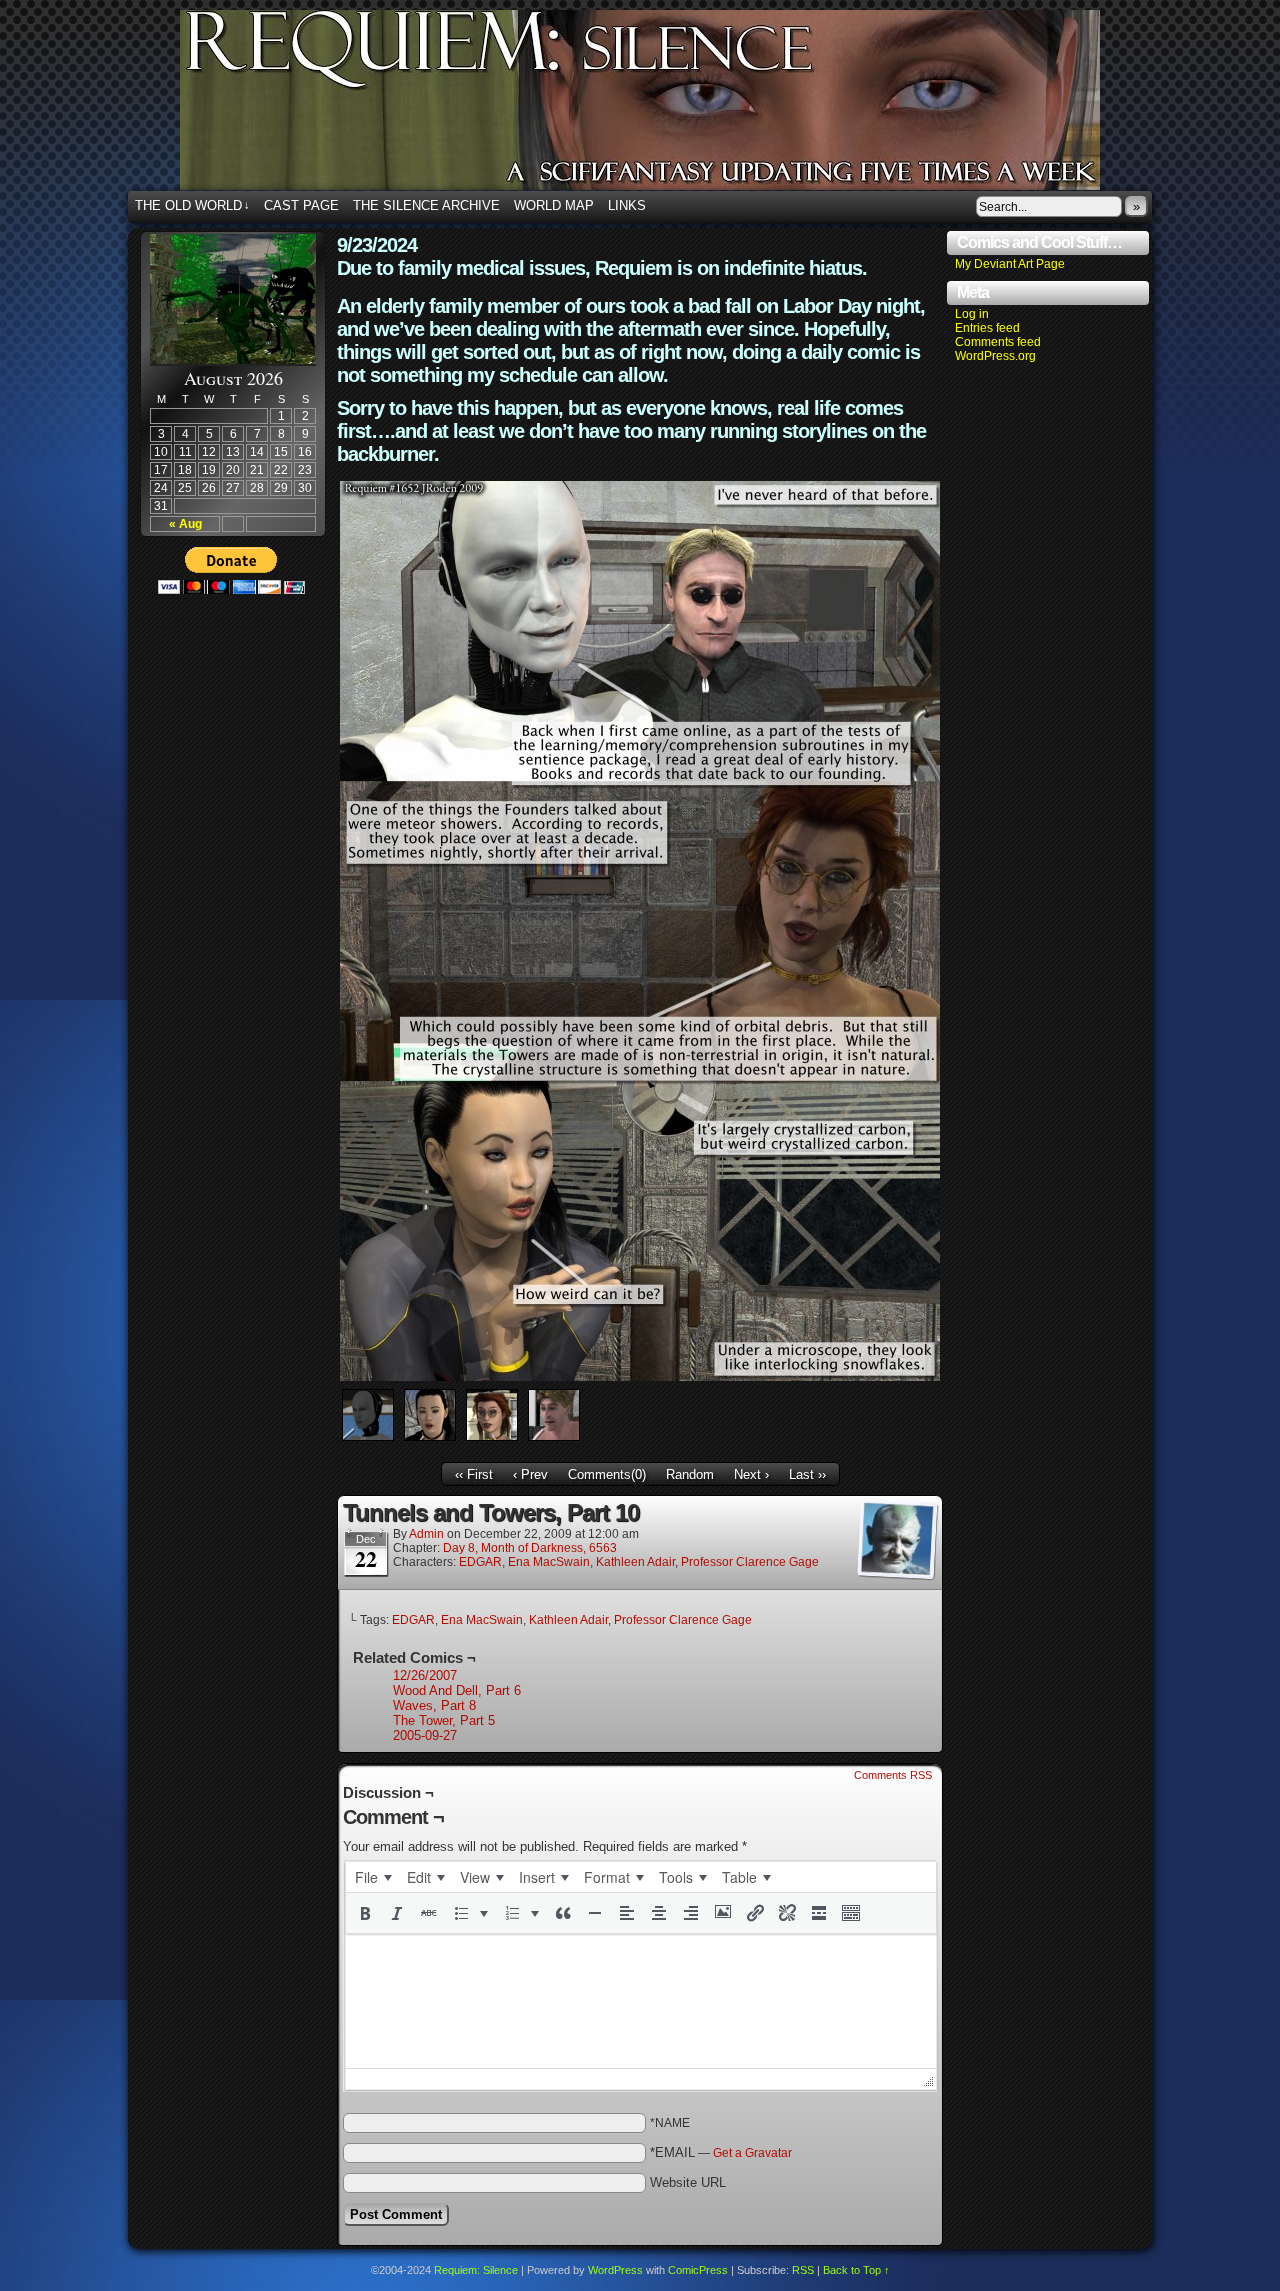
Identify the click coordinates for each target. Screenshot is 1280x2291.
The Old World (192, 205)
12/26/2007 (425, 1675)
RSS (803, 2270)
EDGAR (480, 1562)
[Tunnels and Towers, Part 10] (640, 1376)
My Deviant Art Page (1010, 264)
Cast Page (301, 205)
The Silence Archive (426, 205)
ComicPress (698, 2270)
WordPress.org (995, 356)
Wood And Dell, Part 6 (457, 1690)
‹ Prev (530, 1474)
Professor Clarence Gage (750, 1562)
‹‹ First (474, 1474)
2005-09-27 (425, 1735)
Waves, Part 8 (434, 1705)
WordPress (615, 2270)
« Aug (185, 524)
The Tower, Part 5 (444, 1720)
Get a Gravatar (752, 2153)
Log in (972, 314)
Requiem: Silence (670, 106)
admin (426, 1534)
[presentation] (373, 1877)
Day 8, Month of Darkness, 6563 (530, 1548)
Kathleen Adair (635, 1562)
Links (627, 205)
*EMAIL (721, 2152)
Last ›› (807, 1474)
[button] (365, 1913)
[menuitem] (373, 1877)
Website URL (688, 2182)
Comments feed (998, 342)
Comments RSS (893, 1775)
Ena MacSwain (549, 1562)
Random (690, 1474)
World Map (554, 205)
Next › (751, 1474)
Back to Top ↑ (856, 2270)
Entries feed (987, 328)
